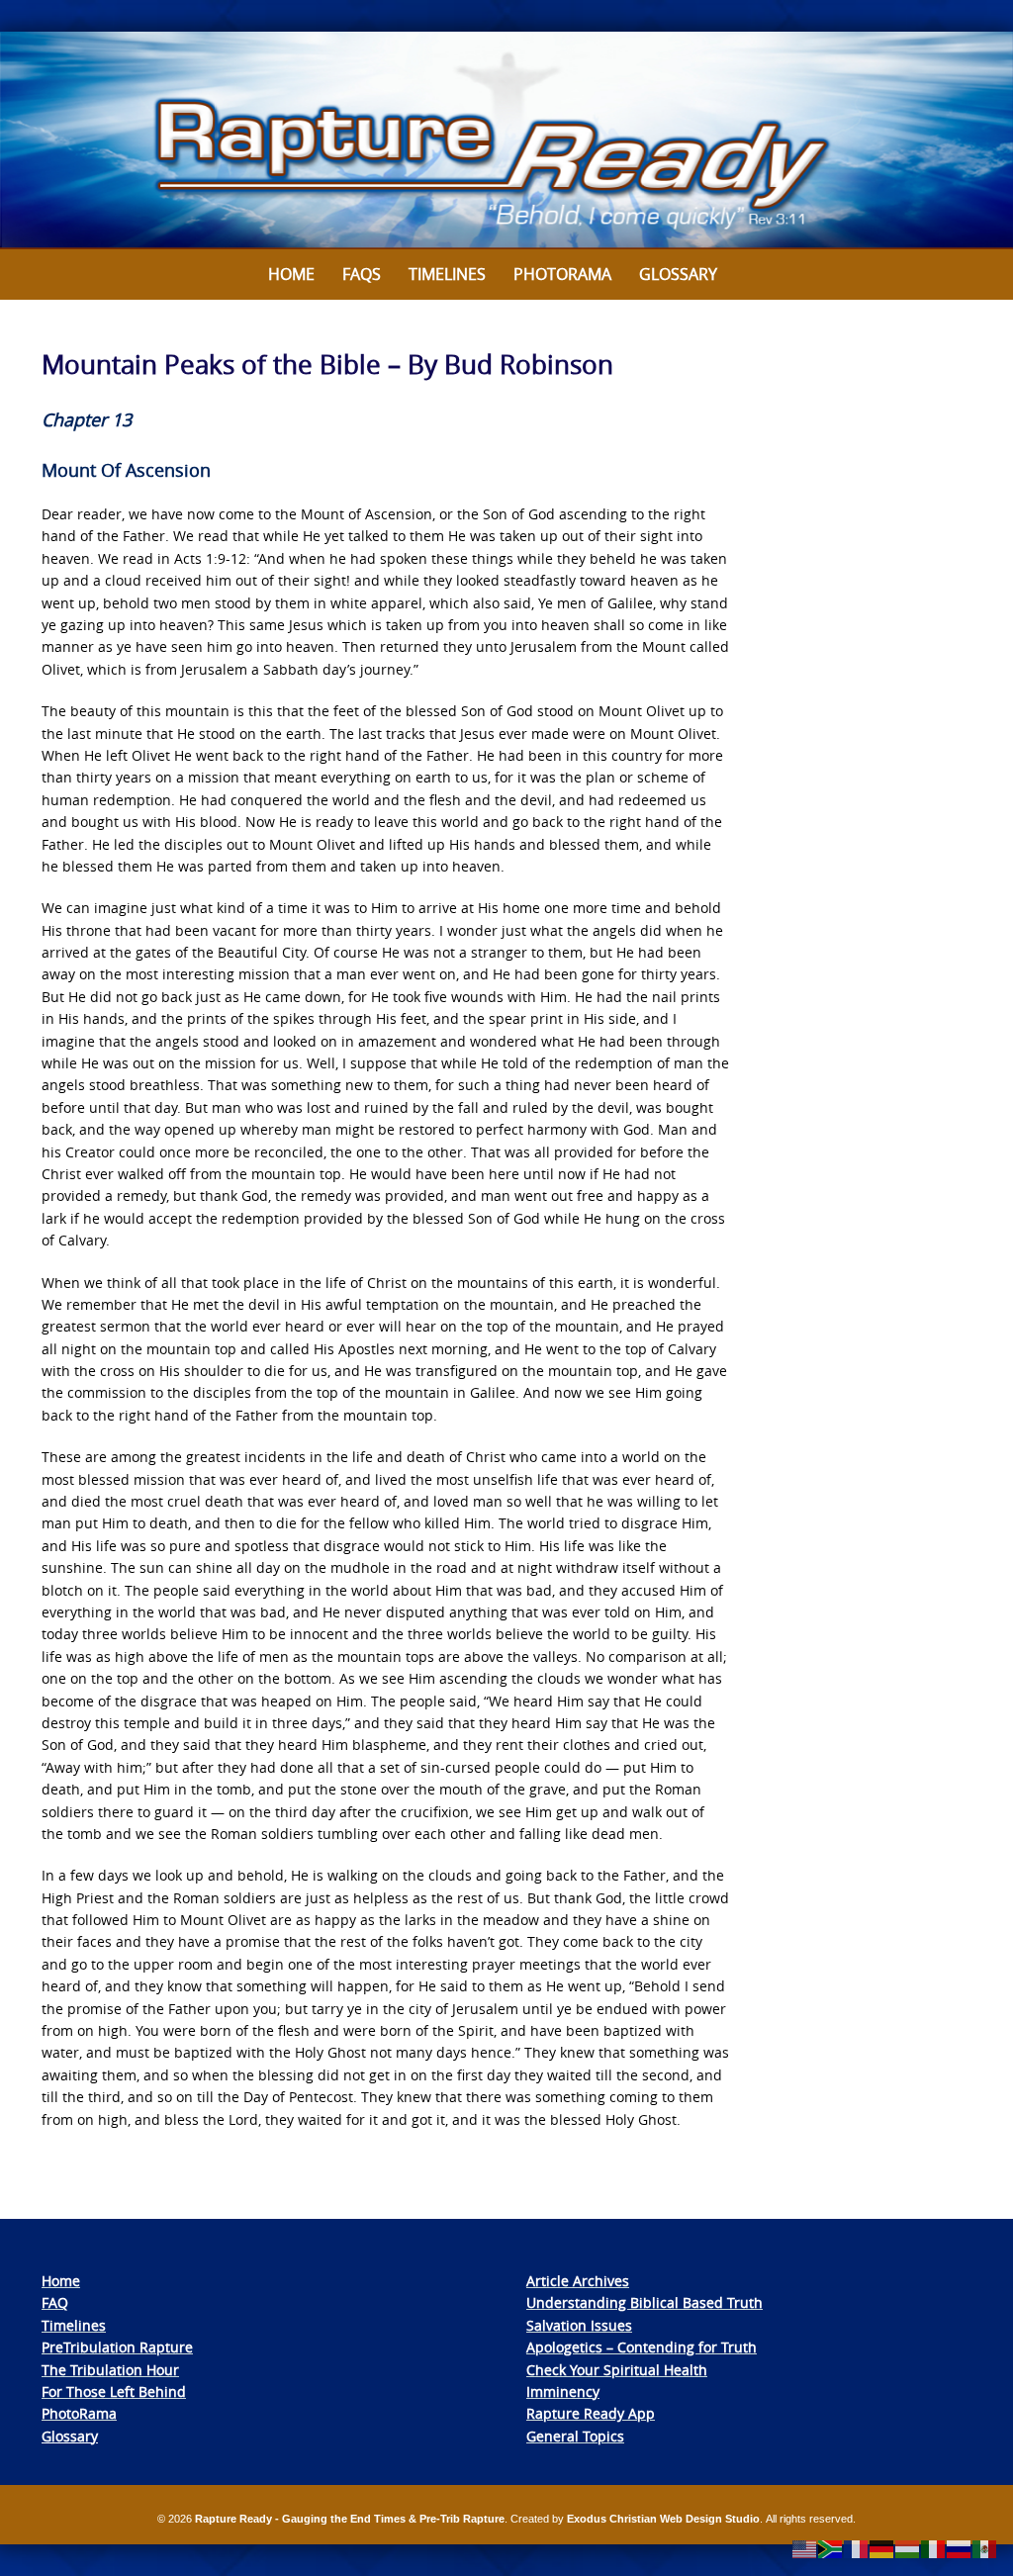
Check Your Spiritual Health (617, 2370)
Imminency (563, 2392)
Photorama (562, 274)
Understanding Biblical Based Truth (645, 2302)
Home (291, 274)
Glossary (678, 274)
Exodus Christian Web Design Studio (663, 2519)
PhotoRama (79, 2413)
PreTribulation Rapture (117, 2347)
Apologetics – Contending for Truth (642, 2347)
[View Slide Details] (506, 140)
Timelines (447, 274)
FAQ (55, 2302)
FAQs (362, 274)
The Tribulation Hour (110, 2370)
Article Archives (578, 2281)
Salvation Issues (579, 2325)
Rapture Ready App (591, 2413)
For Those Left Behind (114, 2392)
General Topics (575, 2436)
